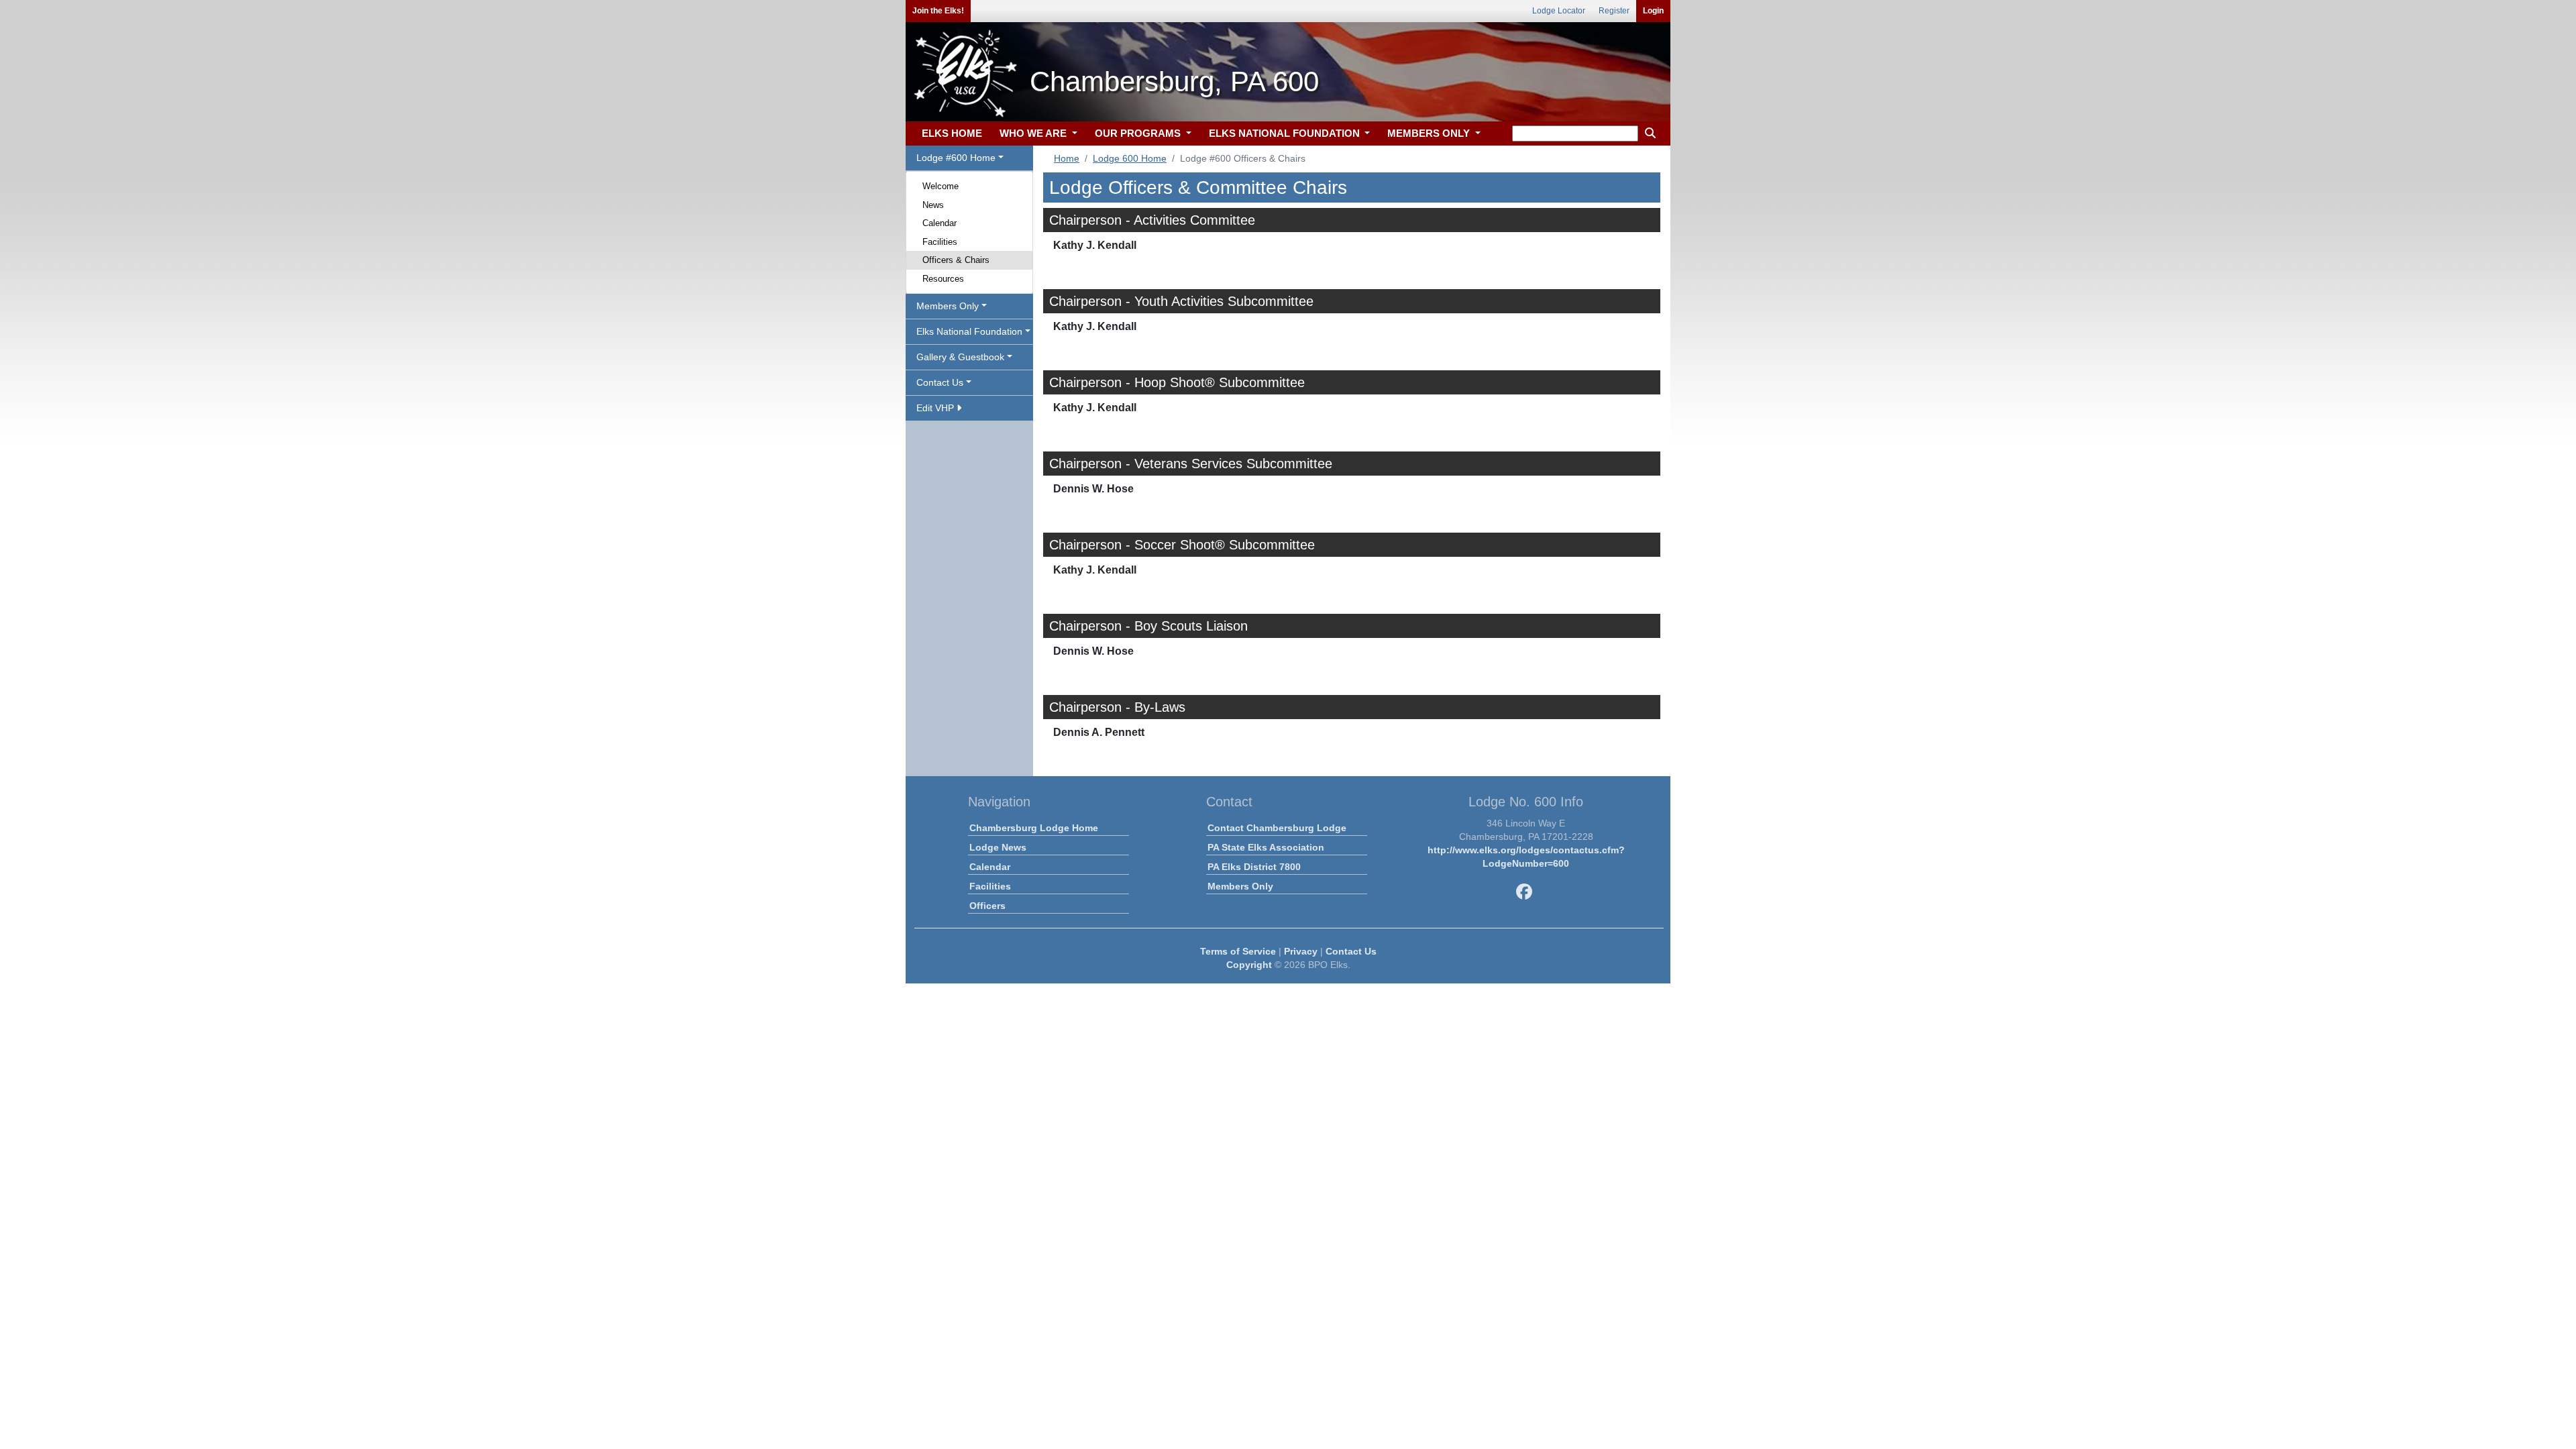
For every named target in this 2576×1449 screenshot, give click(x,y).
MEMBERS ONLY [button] (1430, 133)
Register (1614, 11)
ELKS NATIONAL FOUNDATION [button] (1286, 133)
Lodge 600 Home (1130, 158)
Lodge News (998, 847)
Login (1653, 11)
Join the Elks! (938, 11)
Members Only (1240, 886)
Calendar (940, 223)
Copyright (1249, 965)
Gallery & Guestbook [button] (960, 357)
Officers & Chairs (956, 260)
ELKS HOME (952, 133)
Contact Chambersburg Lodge (1277, 828)
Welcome (941, 186)
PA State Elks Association (1266, 847)
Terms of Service (1238, 951)
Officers (987, 906)
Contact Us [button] (940, 382)
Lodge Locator (1559, 11)
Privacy (1301, 951)
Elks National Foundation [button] (969, 331)
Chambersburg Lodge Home (1034, 828)
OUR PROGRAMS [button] (1139, 133)
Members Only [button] (948, 306)
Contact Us (1351, 951)
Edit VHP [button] (936, 408)
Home (1067, 158)
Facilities (940, 242)
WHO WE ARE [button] (1034, 133)
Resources (943, 279)
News (933, 205)
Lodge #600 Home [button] (956, 158)
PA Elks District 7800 (1254, 867)
